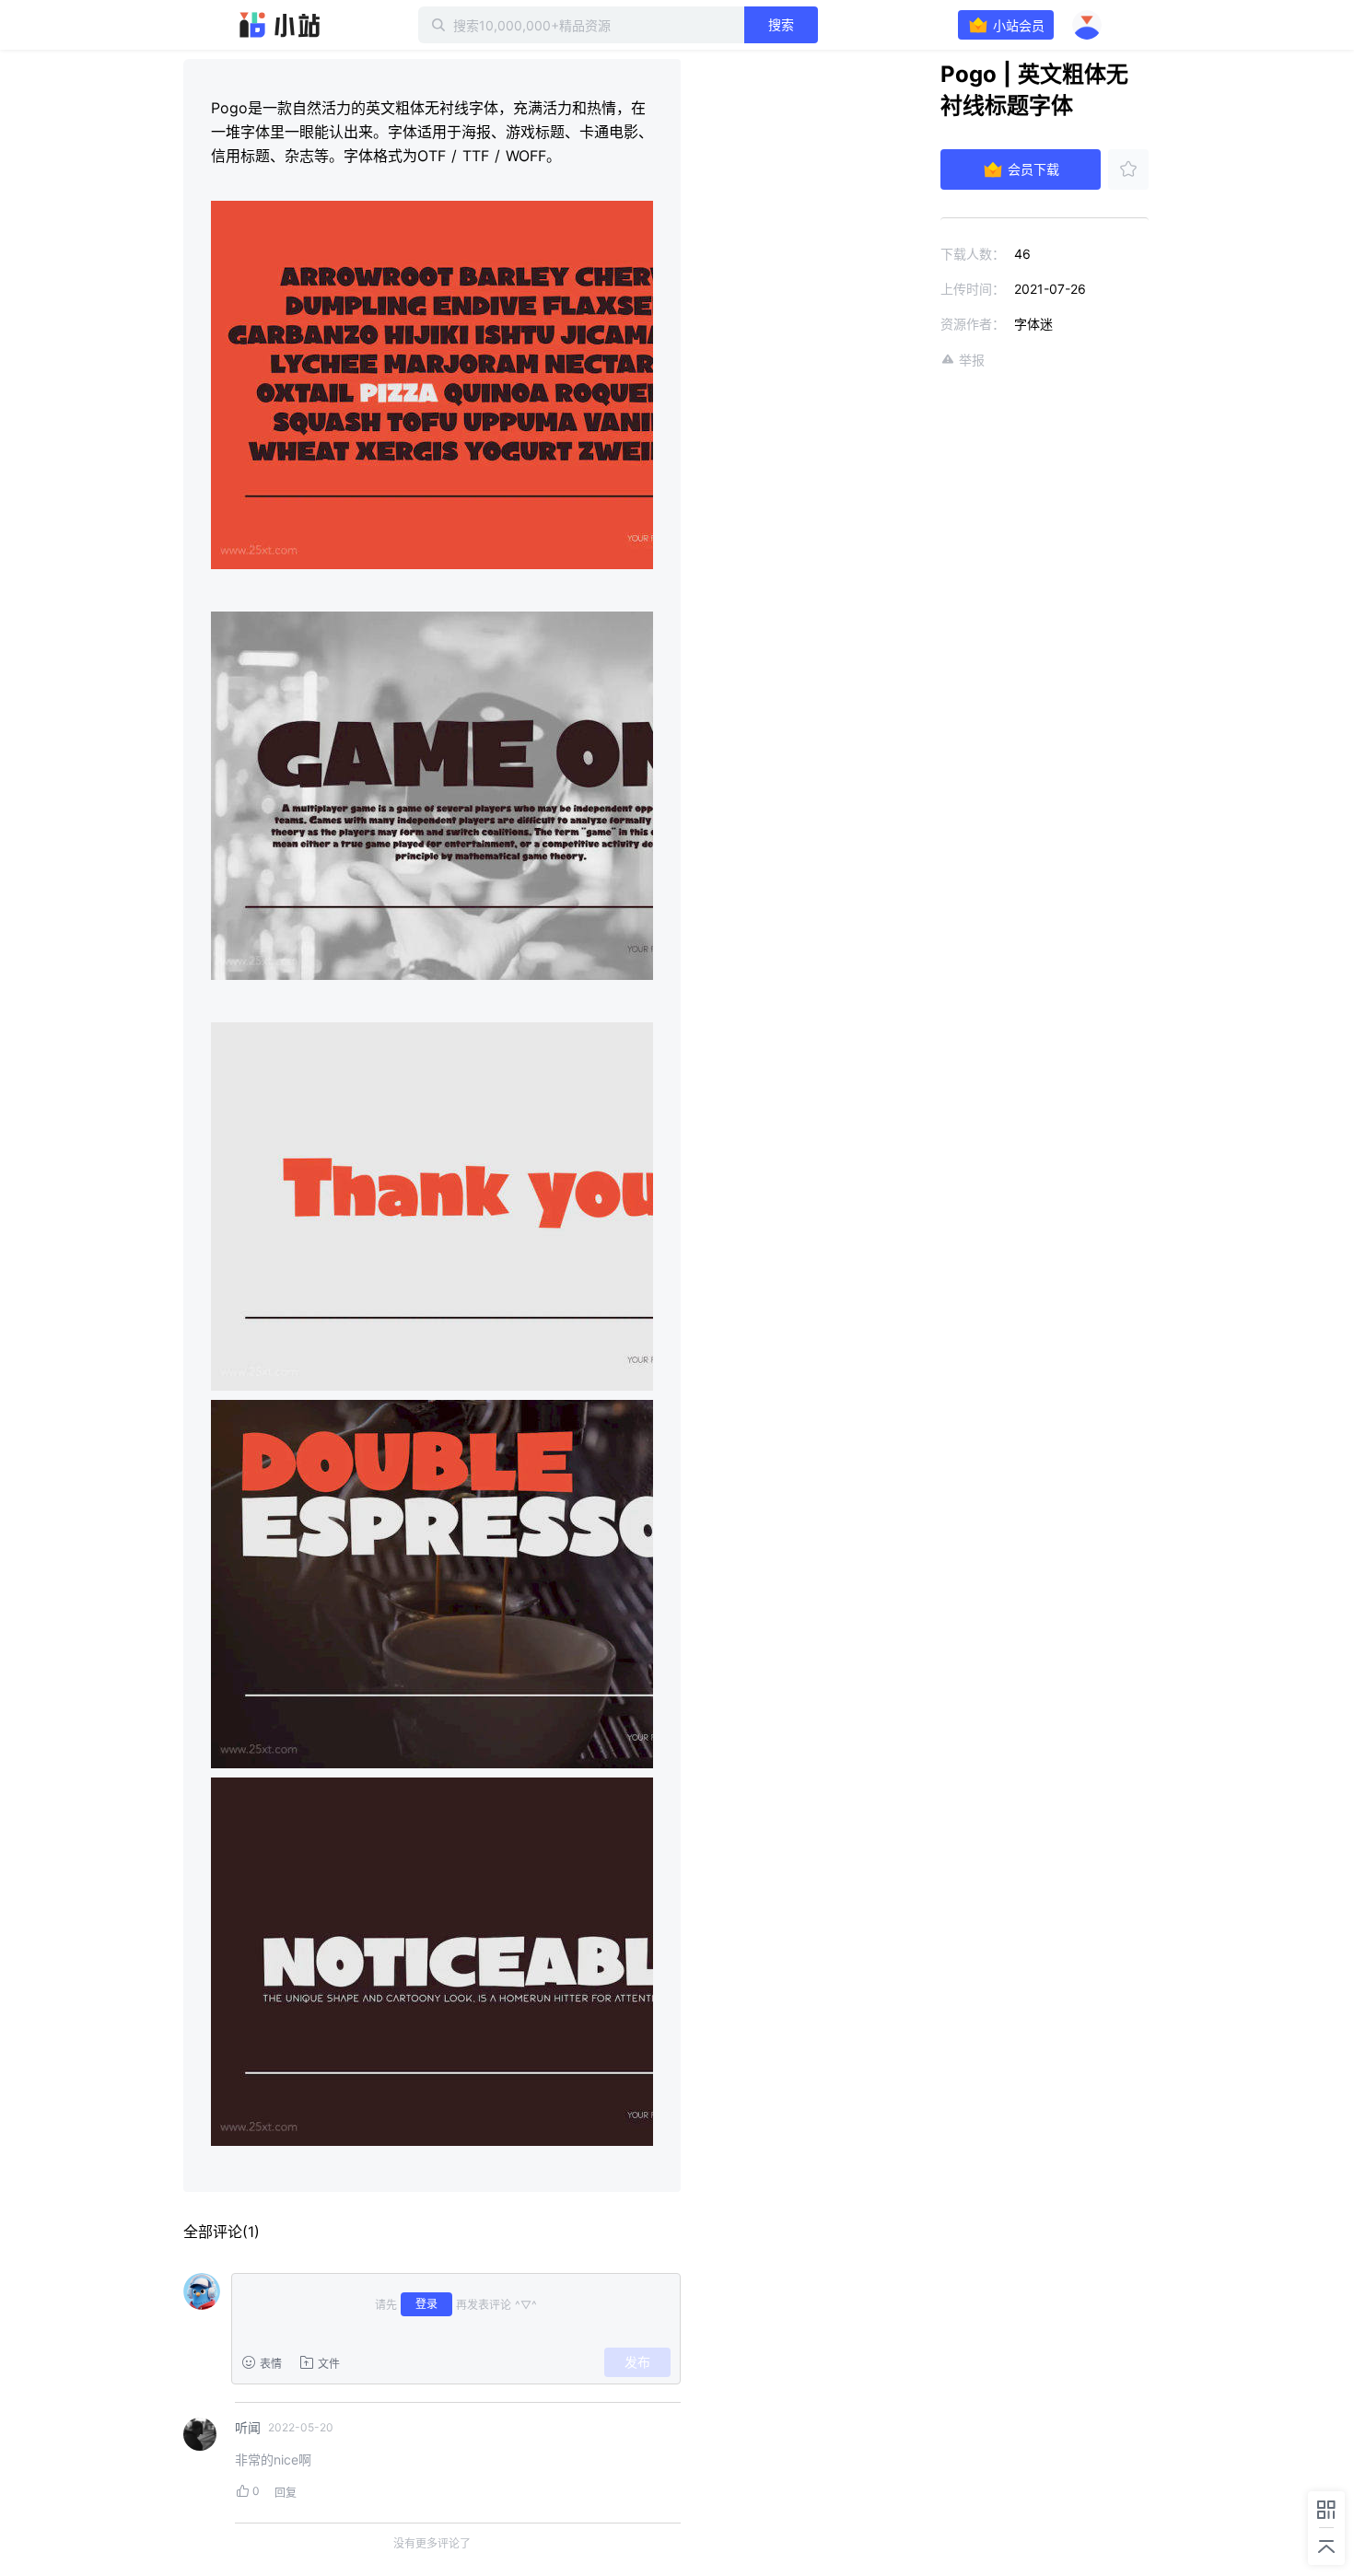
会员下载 (1033, 169)
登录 (426, 2304)
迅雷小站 (280, 25)
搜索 (781, 24)
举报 (972, 360)
